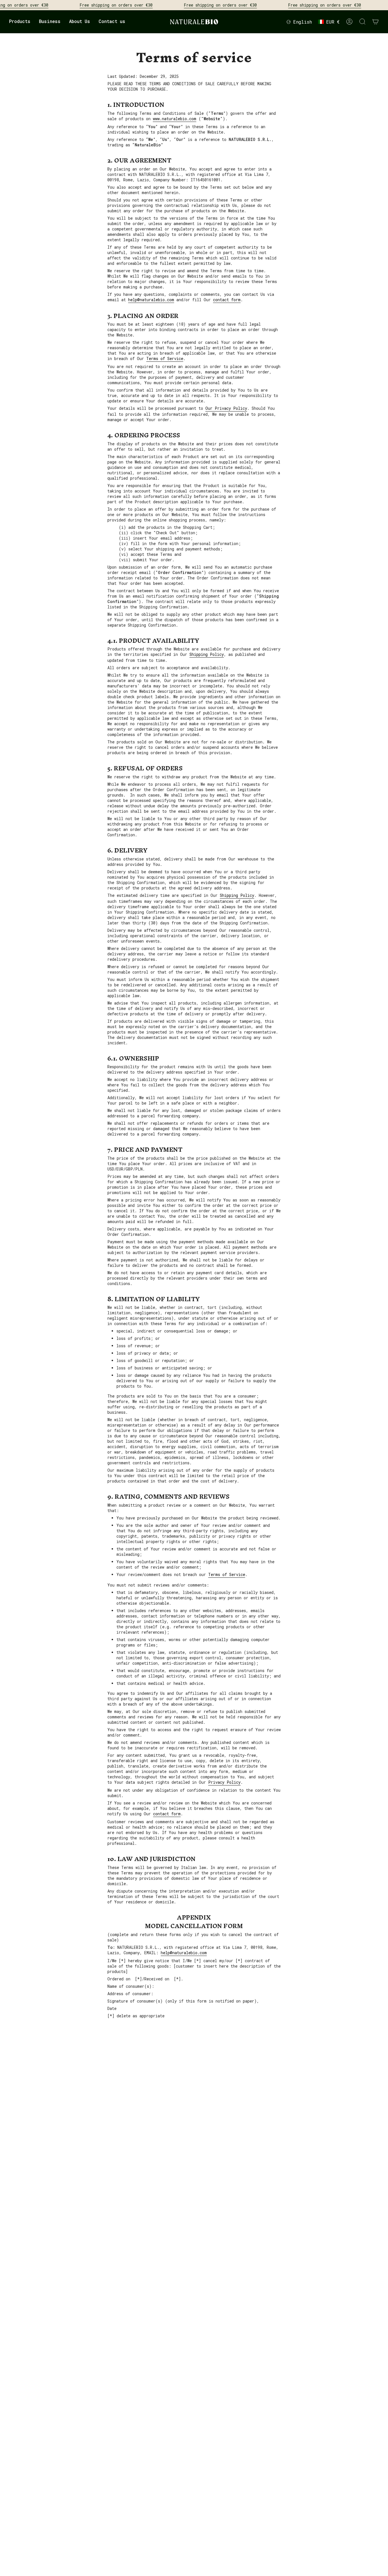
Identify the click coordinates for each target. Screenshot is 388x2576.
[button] (20, 22)
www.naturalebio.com (175, 119)
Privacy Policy (224, 1782)
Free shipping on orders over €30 (116, 5)
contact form (227, 300)
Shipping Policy (237, 895)
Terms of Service (165, 358)
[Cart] (376, 22)
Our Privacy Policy (226, 408)
